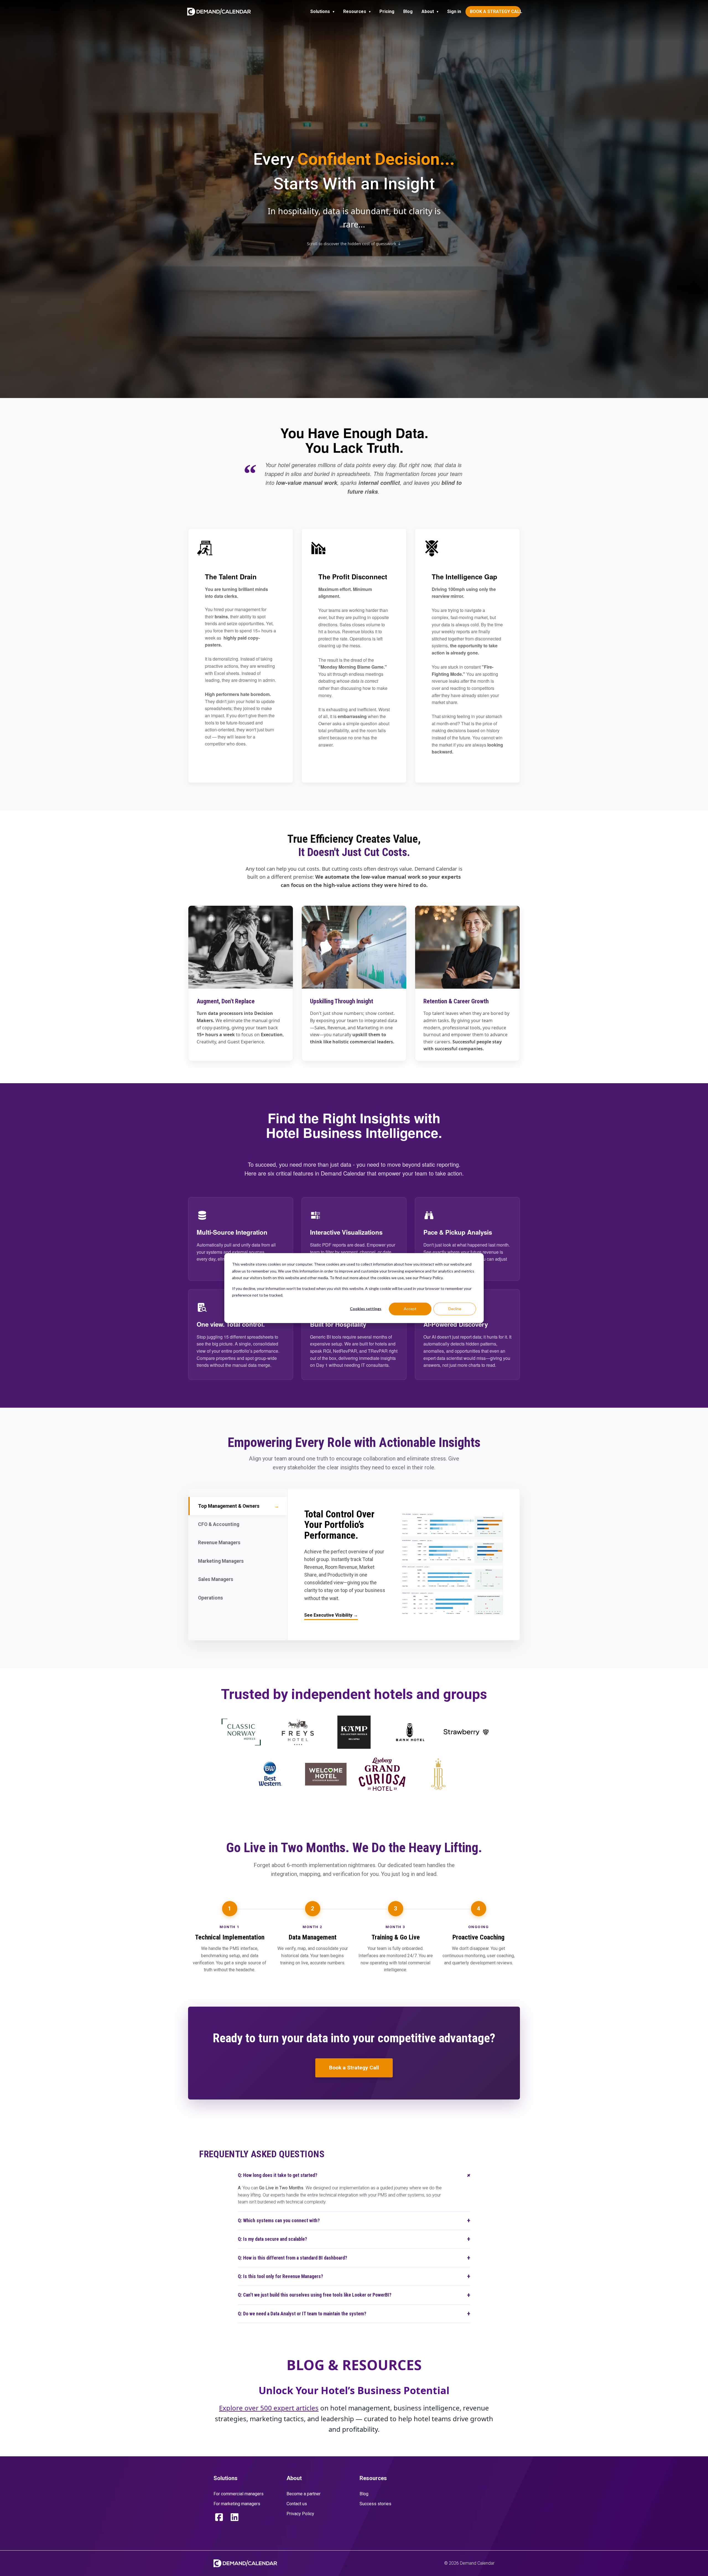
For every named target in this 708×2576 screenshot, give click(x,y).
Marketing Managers (237, 1561)
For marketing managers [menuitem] (237, 2504)
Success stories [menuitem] (375, 2504)
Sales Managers (237, 1579)
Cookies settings (366, 1309)
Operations (237, 1598)
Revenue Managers (237, 1543)
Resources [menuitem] (355, 11)
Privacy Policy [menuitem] (300, 2514)
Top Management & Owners (239, 1506)
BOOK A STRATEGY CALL (495, 11)
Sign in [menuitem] (454, 11)
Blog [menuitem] (408, 11)
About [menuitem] (428, 11)
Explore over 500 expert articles (269, 2408)
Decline (455, 1309)
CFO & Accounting (237, 1524)
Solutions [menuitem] (320, 11)
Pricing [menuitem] (387, 11)
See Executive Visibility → (331, 1615)
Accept (410, 1309)
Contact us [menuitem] (297, 2504)
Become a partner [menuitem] (304, 2494)
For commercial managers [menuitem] (239, 2494)
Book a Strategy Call (354, 2068)
